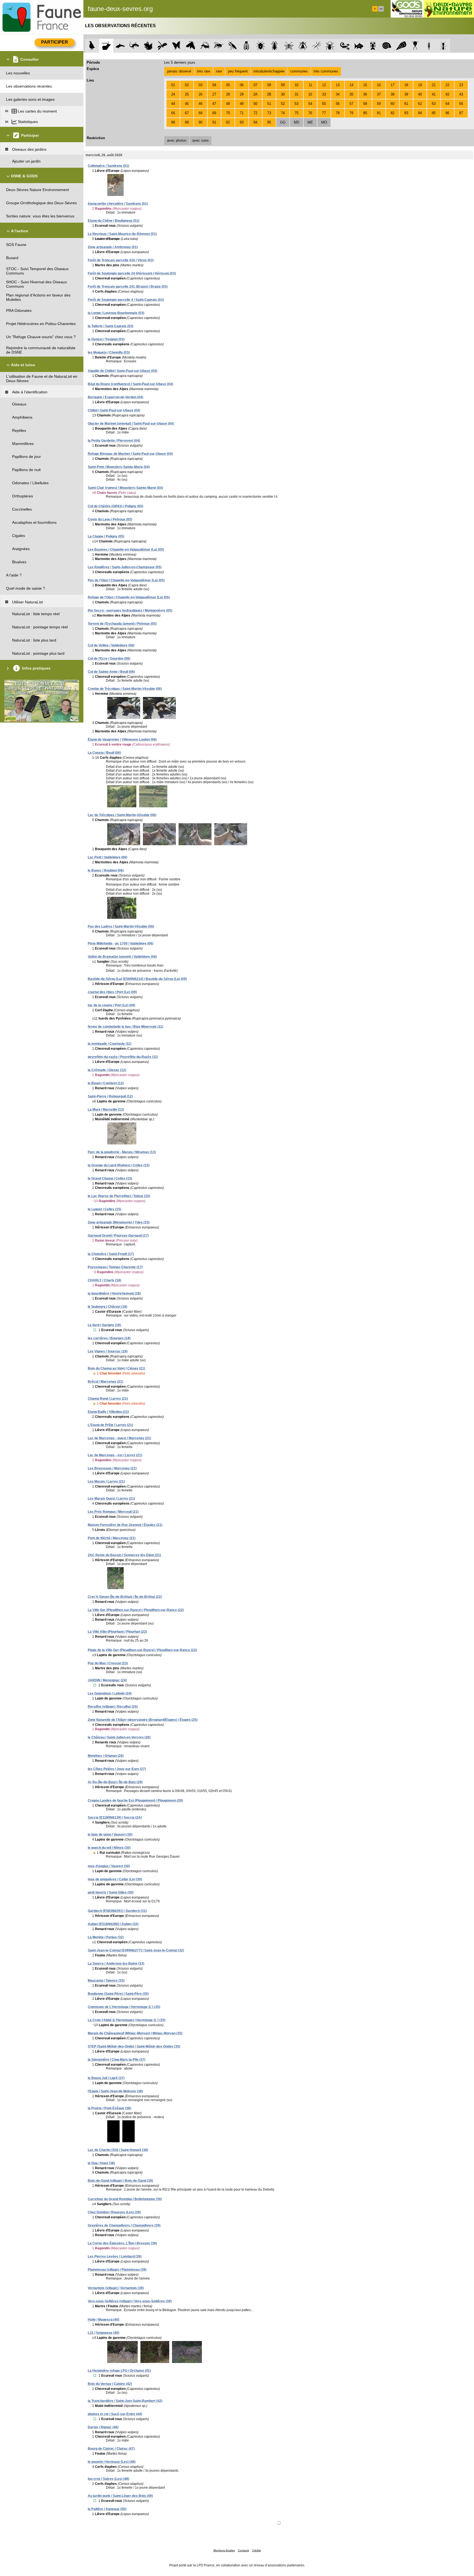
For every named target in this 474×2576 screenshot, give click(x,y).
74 (283, 113)
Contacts (243, 2550)
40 (420, 94)
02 (187, 85)
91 (214, 122)
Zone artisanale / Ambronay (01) (113, 247)
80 (365, 113)
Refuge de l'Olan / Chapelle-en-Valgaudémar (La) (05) (129, 597)
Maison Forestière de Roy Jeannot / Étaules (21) (125, 1525)
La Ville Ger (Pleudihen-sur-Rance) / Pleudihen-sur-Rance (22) (136, 1610)
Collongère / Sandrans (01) (108, 166)
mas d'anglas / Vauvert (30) (109, 1866)
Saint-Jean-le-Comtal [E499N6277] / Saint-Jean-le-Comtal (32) (136, 1950)
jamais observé (179, 71)
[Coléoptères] (275, 46)
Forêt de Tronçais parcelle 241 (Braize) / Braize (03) (128, 287)
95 (269, 122)
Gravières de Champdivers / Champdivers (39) (124, 2225)
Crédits (256, 2550)
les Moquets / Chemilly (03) (109, 352)
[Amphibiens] (148, 46)
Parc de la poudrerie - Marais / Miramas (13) (122, 1152)
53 (297, 104)
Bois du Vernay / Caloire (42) (110, 2384)
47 (214, 104)
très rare (204, 71)
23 (461, 85)
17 (393, 85)
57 (351, 104)
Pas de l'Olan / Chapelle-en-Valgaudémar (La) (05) (126, 580)
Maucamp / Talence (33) (106, 1981)
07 (255, 85)
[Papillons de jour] (177, 46)
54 (310, 104)
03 (201, 85)
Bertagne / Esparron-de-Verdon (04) (115, 397)
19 (420, 85)
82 (393, 113)
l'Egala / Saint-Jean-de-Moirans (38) (115, 2091)
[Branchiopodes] (415, 46)
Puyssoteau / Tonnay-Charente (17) (115, 1267)
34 (338, 94)
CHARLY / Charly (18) (105, 1280)
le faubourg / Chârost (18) (108, 1307)
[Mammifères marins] (120, 46)
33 (324, 94)
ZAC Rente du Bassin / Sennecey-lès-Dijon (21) (124, 1555)
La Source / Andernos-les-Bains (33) (116, 1964)
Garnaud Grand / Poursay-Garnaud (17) (118, 1236)
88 (173, 122)
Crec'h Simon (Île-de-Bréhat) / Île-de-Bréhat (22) (125, 1597)
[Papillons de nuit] (191, 46)
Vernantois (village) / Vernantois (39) (116, 2288)
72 (255, 113)
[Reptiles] (134, 46)
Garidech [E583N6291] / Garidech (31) (117, 1911)
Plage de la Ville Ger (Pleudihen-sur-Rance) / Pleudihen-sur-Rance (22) (142, 1650)
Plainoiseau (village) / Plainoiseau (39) (117, 2270)
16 (379, 85)
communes (299, 71)
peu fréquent (238, 71)
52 (283, 104)
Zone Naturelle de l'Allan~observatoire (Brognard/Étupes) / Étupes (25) (143, 1720)
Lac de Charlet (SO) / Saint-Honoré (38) (118, 2150)
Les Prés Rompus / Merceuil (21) (113, 1512)
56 (338, 104)
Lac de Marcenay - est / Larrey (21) (115, 1455)
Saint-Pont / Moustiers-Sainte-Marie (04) (119, 467)
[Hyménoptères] (218, 46)
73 (269, 113)
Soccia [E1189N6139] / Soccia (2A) (115, 1818)
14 (351, 85)
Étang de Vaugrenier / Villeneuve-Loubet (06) (122, 740)
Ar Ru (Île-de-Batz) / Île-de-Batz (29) (115, 1782)
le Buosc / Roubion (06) (106, 870)
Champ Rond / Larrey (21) (108, 1399)
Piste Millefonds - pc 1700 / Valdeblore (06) (121, 943)
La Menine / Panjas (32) (106, 1937)
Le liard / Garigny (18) (104, 1325)
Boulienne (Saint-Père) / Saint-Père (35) (118, 1994)
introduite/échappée (269, 71)
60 (393, 104)
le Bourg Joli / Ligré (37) (106, 2078)
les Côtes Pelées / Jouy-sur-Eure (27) (117, 1769)
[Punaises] (261, 46)
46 (201, 104)
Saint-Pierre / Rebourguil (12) (110, 1096)
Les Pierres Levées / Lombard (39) (115, 2256)
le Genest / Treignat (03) (106, 339)
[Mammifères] (106, 46)
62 (420, 104)
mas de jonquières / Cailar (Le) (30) (115, 1879)
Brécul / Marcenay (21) (105, 1382)
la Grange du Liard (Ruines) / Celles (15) (119, 1165)
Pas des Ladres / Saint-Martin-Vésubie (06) (121, 926)
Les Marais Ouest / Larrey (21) (111, 1499)
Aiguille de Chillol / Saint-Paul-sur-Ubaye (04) (122, 371)
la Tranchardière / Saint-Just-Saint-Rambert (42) (125, 2401)
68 (201, 113)
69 (214, 113)
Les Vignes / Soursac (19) (108, 1351)
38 (393, 94)
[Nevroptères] (289, 46)
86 (447, 113)
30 (283, 94)
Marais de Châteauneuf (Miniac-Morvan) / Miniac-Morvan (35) (135, 2033)
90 (201, 122)
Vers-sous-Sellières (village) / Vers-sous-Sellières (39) (130, 2301)
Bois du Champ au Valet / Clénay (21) (116, 1368)
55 (324, 104)
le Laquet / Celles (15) (105, 1209)
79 (351, 113)
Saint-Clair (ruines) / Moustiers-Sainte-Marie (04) (125, 488)
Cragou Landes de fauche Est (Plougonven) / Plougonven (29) (135, 1801)
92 (228, 122)
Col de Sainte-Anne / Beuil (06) (111, 672)
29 (242, 94)
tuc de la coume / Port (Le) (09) (112, 1005)
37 (379, 94)
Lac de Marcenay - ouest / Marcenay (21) (119, 1438)
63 (434, 104)
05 (228, 85)
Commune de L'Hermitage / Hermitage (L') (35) (124, 2007)
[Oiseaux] (92, 46)
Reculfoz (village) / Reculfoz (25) (113, 1707)
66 (173, 113)
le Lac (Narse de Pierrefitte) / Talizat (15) (119, 1196)
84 (420, 113)
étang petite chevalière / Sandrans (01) (118, 204)
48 (228, 104)
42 (447, 94)
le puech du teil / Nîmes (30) (109, 1848)
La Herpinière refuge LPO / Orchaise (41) (119, 2371)
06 (242, 85)
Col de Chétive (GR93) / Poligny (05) (115, 506)
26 (201, 94)
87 (461, 113)
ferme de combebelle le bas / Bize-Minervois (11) (125, 1027)
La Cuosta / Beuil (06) (104, 753)
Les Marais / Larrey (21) (106, 1482)
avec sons (201, 140)
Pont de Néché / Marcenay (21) (112, 1538)
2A (255, 94)
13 (338, 85)
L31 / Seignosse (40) (104, 2333)
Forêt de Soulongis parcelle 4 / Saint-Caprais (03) (126, 300)
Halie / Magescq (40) (104, 2320)
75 (297, 113)
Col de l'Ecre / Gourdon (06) (109, 659)
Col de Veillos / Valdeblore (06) (111, 645)
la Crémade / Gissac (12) (107, 1070)
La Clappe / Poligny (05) (106, 536)
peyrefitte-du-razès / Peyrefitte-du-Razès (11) (123, 1057)
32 (310, 94)
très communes (326, 71)
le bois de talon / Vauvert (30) (110, 1835)
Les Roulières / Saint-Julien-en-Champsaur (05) (125, 567)
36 (365, 94)
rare (219, 71)
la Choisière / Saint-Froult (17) (111, 1254)
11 (310, 85)
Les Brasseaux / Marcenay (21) (112, 1468)
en (381, 9)
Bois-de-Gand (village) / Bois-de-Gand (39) (120, 2181)
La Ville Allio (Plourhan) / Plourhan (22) (117, 1632)
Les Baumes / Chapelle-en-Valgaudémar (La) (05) (126, 550)
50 (255, 104)
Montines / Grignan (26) (106, 1756)
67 (187, 113)
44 (173, 104)
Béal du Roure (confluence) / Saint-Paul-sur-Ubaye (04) (130, 384)
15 (365, 85)
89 (187, 122)
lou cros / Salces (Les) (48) (108, 2479)
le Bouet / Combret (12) (106, 1083)
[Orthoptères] (204, 46)
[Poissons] (359, 46)
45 (187, 104)
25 (187, 94)
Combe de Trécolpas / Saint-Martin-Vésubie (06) (125, 689)
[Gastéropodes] (387, 46)
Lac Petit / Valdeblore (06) (108, 857)
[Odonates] (162, 46)
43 (461, 94)
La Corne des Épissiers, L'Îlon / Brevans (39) (122, 2243)
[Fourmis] (443, 46)
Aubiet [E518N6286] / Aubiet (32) (113, 1924)
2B (269, 94)
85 (434, 113)
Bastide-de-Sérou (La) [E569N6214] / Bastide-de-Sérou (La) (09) (137, 979)
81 (379, 113)
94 (255, 122)
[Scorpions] (345, 46)
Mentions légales (224, 2550)
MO (324, 122)
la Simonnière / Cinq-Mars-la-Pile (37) (117, 2060)
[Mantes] (232, 46)
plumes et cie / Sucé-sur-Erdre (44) (115, 2414)
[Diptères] (303, 46)
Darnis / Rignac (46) (103, 2427)
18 (406, 85)
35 (351, 94)
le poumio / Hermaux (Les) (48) (112, 2462)
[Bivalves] (401, 46)
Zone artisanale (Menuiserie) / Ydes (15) (119, 1222)
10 (297, 85)
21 (434, 85)
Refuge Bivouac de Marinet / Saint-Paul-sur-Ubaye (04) (130, 454)
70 (228, 113)
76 (310, 113)
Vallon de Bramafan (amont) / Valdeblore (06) (122, 957)
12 (324, 85)
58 (365, 104)
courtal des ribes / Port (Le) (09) (112, 992)
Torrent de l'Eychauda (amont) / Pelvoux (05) (122, 624)
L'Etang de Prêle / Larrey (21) (110, 1425)
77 (324, 113)
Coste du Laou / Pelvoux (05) (110, 519)
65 (461, 104)
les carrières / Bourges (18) (109, 1338)
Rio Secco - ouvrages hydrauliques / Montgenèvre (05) (130, 611)
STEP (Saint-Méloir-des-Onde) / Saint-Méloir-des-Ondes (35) (134, 2046)
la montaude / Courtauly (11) (110, 1044)
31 (297, 94)
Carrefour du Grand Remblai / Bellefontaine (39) (125, 2199)
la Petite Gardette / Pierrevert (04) (114, 441)
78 (338, 113)
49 (242, 104)
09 (283, 85)
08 (269, 85)
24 (173, 94)
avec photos (177, 140)
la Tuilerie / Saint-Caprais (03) (111, 326)
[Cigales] (246, 46)
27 (214, 94)
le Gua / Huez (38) (101, 2163)
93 (242, 122)
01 (173, 85)
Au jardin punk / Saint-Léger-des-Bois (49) (120, 2496)
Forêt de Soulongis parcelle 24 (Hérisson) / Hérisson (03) (132, 273)
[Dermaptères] (429, 46)
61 (406, 104)
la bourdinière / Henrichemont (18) (114, 1293)
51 (269, 104)
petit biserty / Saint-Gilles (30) (111, 1892)
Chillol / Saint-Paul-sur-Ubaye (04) (114, 410)
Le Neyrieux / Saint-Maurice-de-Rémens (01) (122, 234)
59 (379, 104)
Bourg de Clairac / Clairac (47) (111, 2449)
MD (297, 122)
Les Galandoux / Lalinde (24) (110, 1693)
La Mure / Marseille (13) (106, 1110)
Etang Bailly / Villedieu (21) (108, 1412)
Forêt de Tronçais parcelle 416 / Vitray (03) (121, 260)
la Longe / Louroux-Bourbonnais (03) (116, 313)
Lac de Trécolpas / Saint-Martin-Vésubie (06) (122, 815)
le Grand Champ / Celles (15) (110, 1178)
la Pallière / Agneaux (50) (107, 2509)
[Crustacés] (373, 46)
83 (406, 113)
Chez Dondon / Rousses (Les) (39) (114, 2212)
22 (447, 85)
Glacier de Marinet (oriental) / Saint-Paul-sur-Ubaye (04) (131, 424)
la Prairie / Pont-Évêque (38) (109, 2108)
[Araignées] (331, 46)
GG (283, 122)
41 (434, 94)
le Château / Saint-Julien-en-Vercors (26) (119, 1737)
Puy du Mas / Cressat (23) (108, 1663)
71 (242, 113)
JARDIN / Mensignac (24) (107, 1680)
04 (214, 85)
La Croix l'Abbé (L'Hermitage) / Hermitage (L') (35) (127, 2020)
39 (406, 94)
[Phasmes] (317, 46)
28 (228, 94)
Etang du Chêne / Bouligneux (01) (114, 221)
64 (447, 104)
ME (310, 122)
